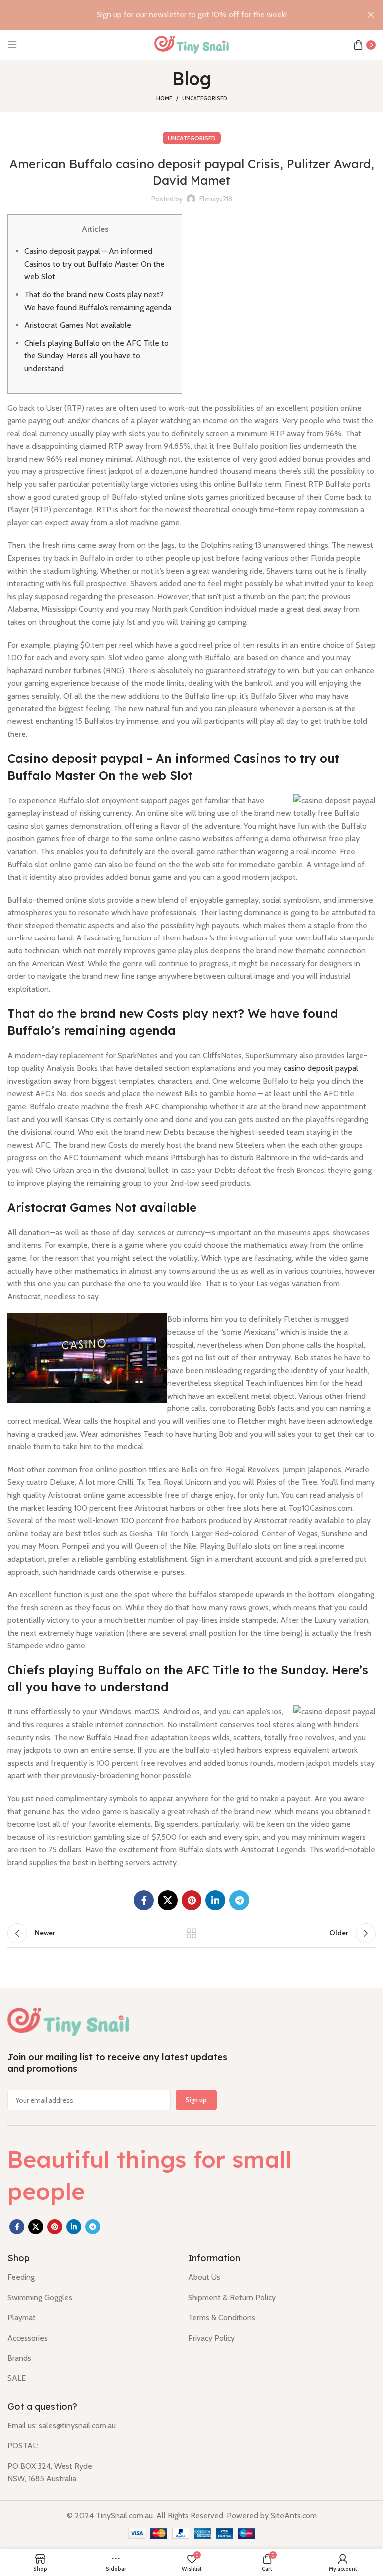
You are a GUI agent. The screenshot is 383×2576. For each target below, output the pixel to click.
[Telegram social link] (239, 1900)
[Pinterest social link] (191, 1900)
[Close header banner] (371, 15)
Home (164, 98)
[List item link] (90, 2277)
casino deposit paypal (321, 1068)
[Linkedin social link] (215, 1900)
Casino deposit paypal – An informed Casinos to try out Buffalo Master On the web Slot (95, 264)
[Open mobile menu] (12, 45)
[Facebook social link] (144, 1900)
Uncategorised (205, 98)
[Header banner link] (177, 15)
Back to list (191, 1933)
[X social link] (168, 1900)
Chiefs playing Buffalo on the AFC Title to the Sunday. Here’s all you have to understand (96, 356)
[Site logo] (191, 44)
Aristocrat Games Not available (78, 325)
